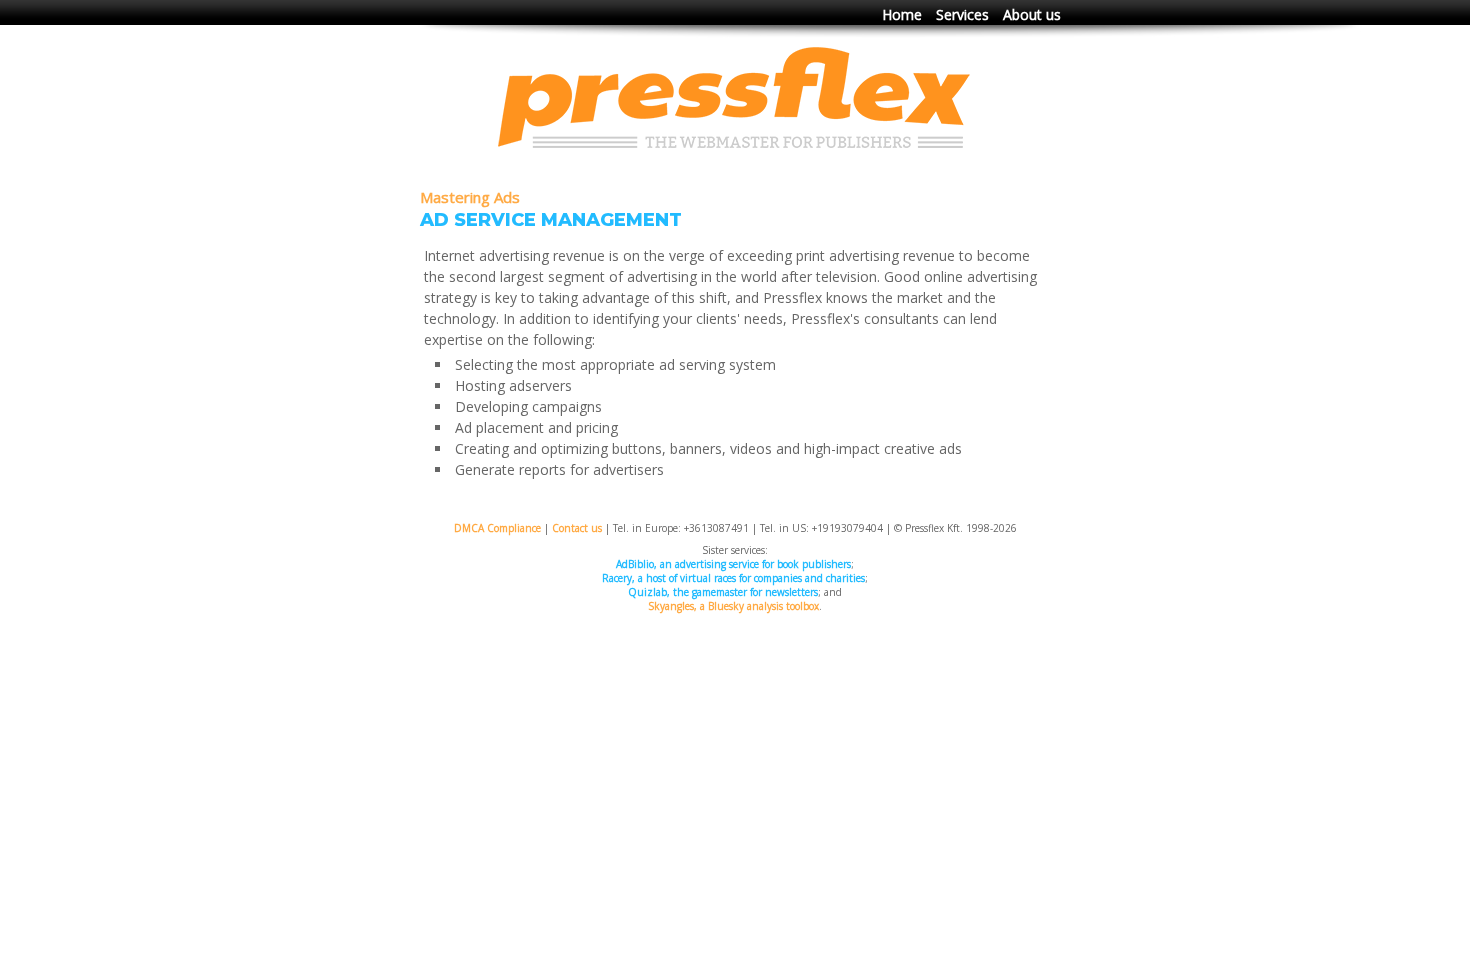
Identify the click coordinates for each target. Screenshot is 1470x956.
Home (902, 14)
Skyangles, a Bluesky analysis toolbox (733, 606)
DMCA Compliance (497, 528)
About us (1032, 14)
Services (962, 14)
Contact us (577, 528)
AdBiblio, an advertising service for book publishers (733, 564)
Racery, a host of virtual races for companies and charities (733, 578)
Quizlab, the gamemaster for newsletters (723, 592)
